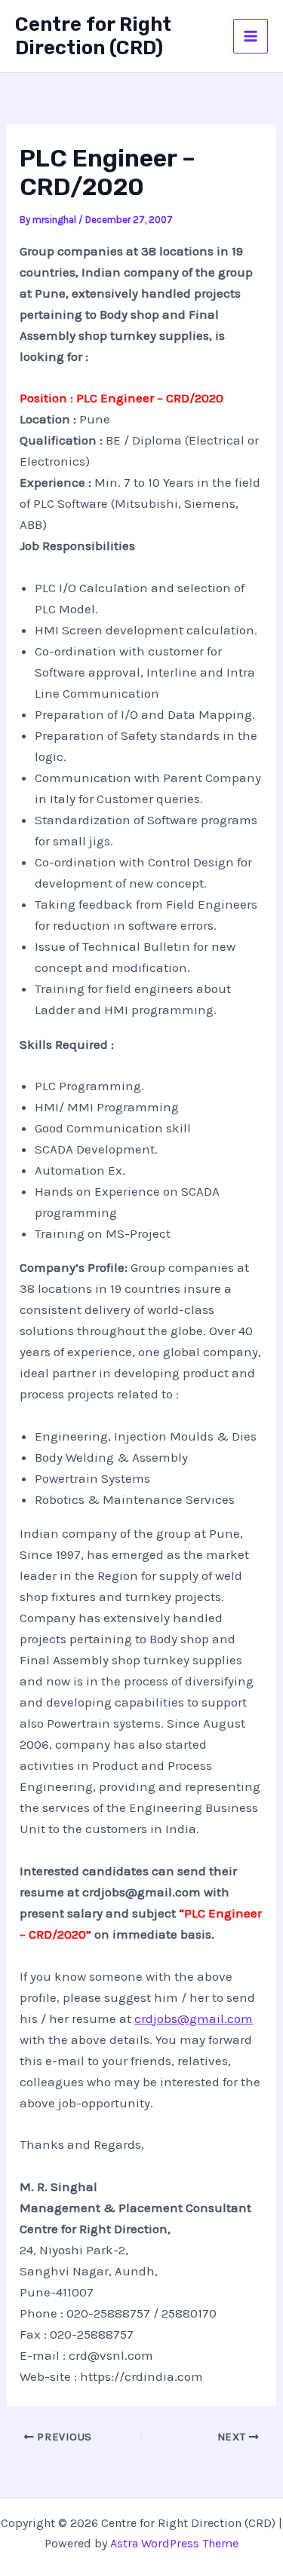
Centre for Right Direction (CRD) (93, 36)
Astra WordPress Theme (174, 2543)
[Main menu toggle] (251, 36)
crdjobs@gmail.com (194, 2018)
